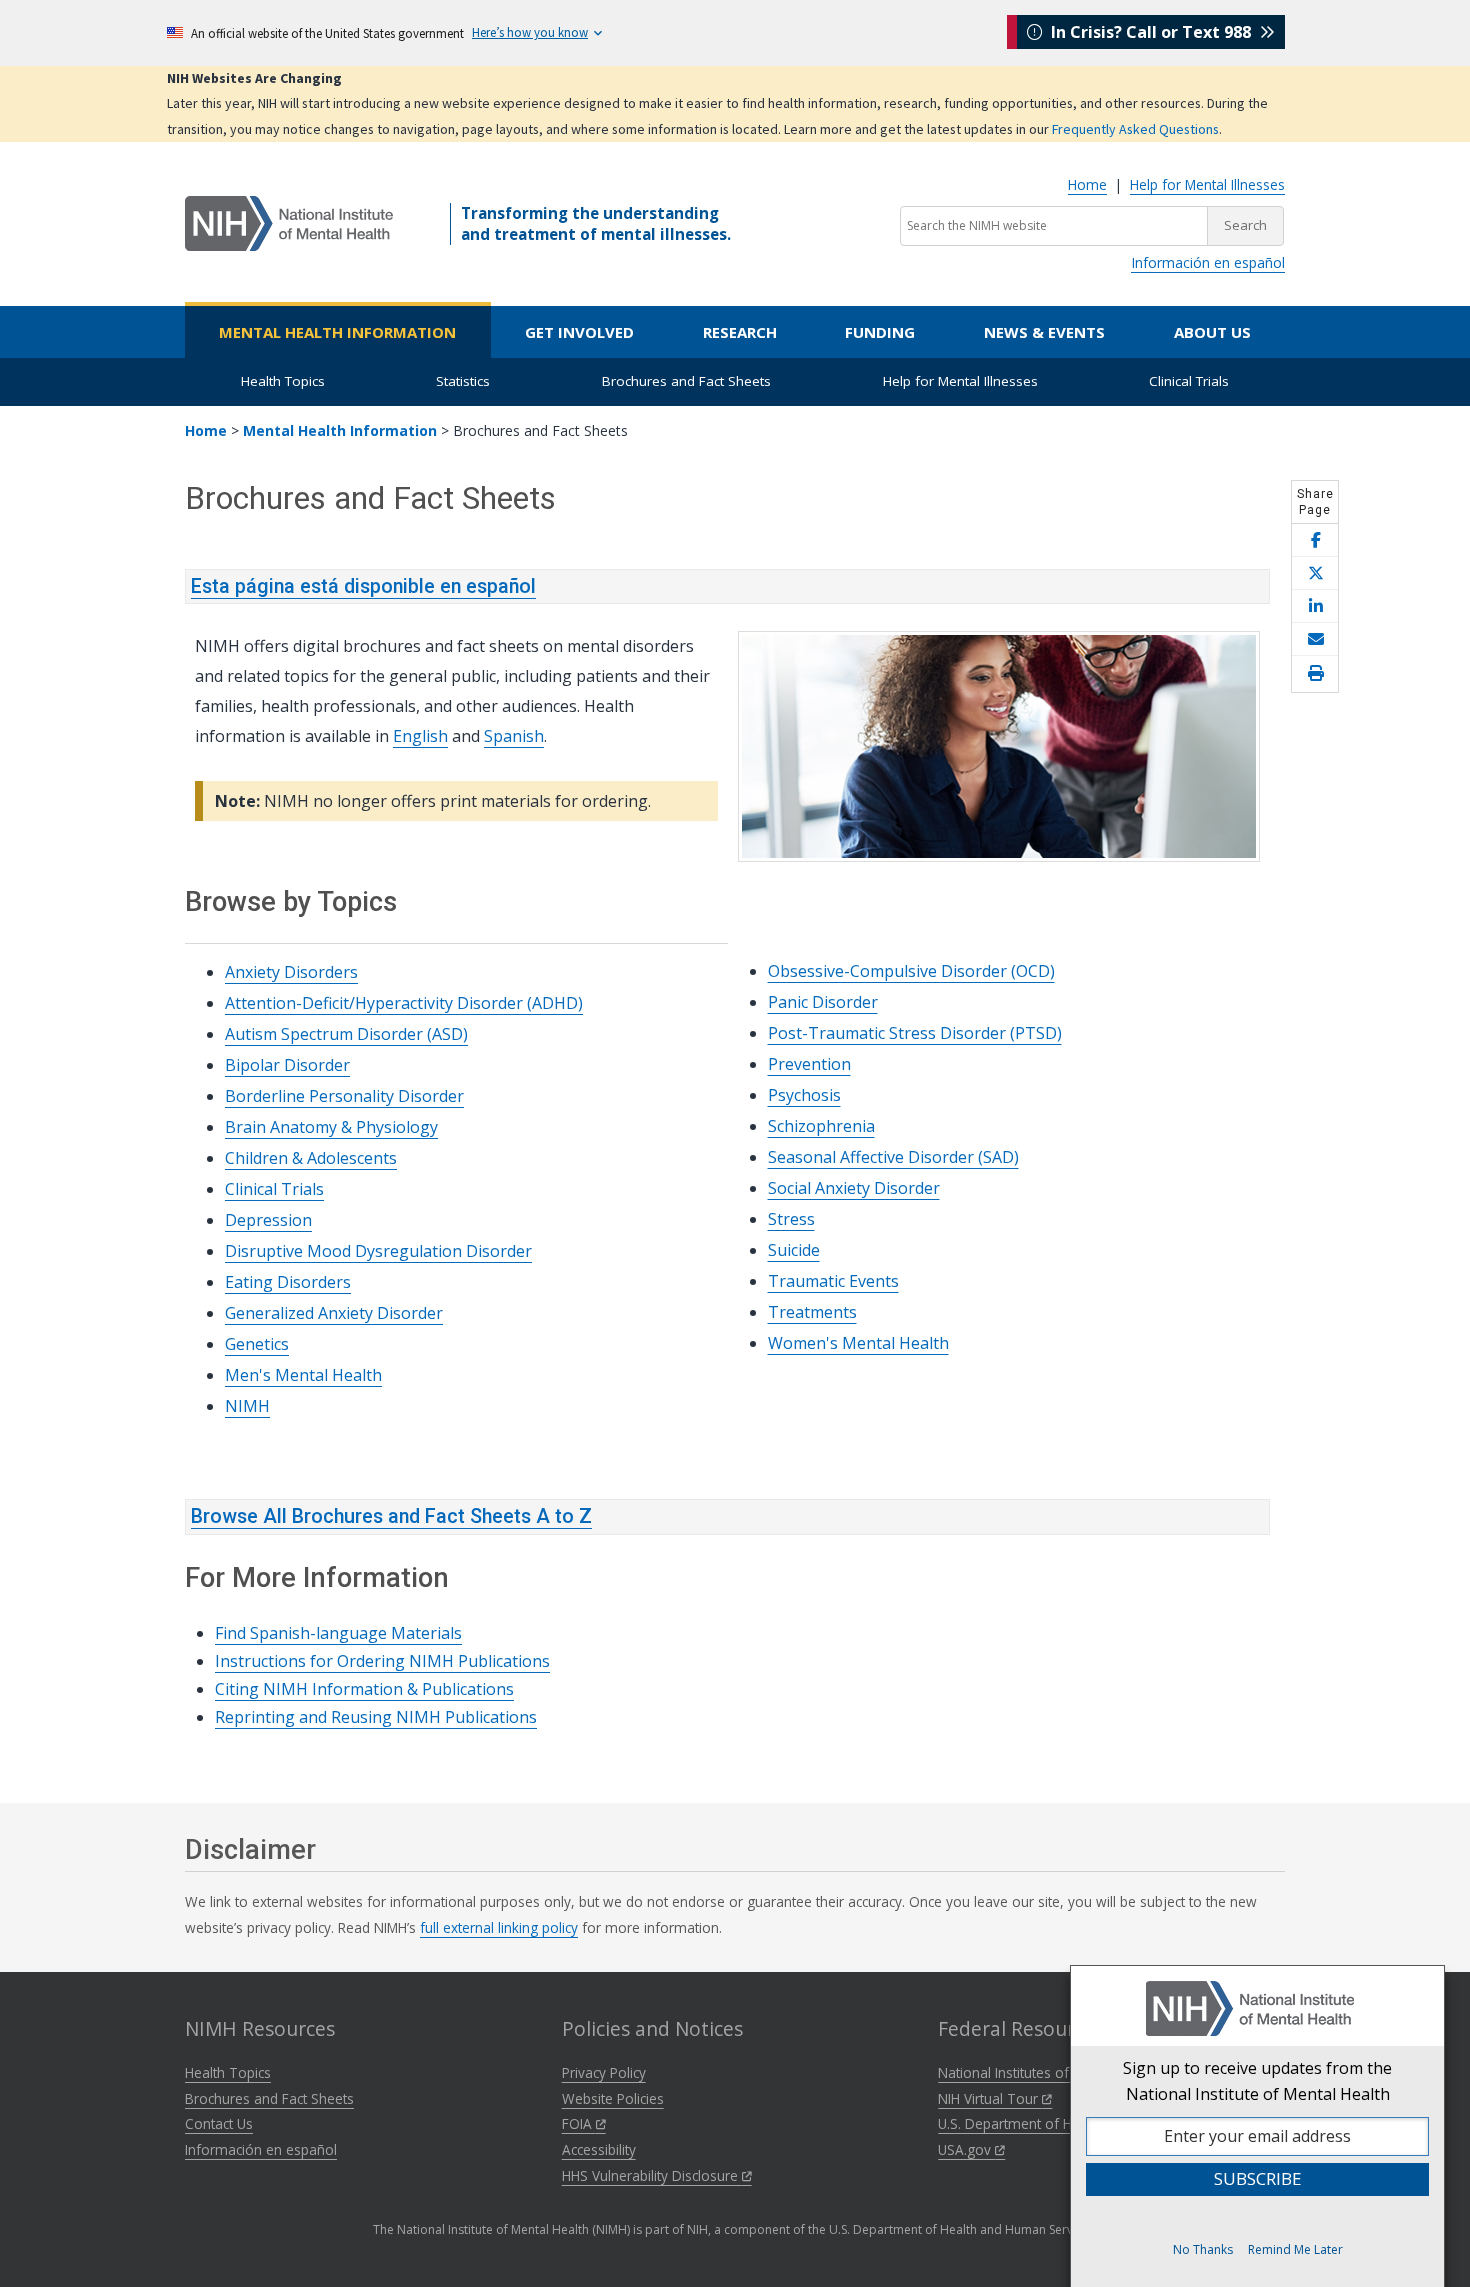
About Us (1212, 332)
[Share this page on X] (1315, 573)
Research (740, 332)
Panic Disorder (823, 1002)
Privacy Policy (604, 2072)
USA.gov (966, 2149)
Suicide (794, 1250)
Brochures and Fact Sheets (686, 381)
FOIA (579, 2123)
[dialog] (1257, 2126)
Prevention (809, 1064)
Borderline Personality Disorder (344, 1096)
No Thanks (1203, 2249)
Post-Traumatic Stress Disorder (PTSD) (915, 1033)
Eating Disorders (288, 1282)
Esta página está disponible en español (363, 586)
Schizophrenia (821, 1126)
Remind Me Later (1295, 2249)
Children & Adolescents (311, 1158)
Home (1087, 184)
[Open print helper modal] (1315, 674)
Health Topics (283, 381)
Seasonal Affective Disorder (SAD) (893, 1157)
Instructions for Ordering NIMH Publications (382, 1661)
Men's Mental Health (303, 1375)
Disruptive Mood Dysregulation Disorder (378, 1251)
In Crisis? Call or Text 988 (1151, 32)
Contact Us (219, 2123)
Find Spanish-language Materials (338, 1633)
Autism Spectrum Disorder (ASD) (346, 1034)
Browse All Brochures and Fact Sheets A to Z (391, 1516)
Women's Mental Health (858, 1343)
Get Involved (579, 332)
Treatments (812, 1312)
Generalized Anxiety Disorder (334, 1313)
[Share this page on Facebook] (1315, 540)
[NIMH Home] (289, 222)
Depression (268, 1220)
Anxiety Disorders (291, 972)
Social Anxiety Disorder (854, 1188)
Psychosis (804, 1095)
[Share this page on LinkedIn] (1315, 606)
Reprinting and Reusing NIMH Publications (376, 1717)
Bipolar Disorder (287, 1065)
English (420, 736)
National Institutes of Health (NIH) (1044, 2072)
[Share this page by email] (1315, 639)
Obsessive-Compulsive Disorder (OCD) (911, 971)
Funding (880, 332)
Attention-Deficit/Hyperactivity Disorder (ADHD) (404, 1003)
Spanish (514, 736)
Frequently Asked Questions (1135, 129)
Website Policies (613, 2098)
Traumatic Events (833, 1281)
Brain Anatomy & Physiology (331, 1127)
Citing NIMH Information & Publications (364, 1689)
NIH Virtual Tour (990, 2098)
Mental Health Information (337, 332)
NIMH (247, 1406)
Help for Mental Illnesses (1207, 184)
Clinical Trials (1189, 381)
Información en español (1208, 262)
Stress (791, 1219)
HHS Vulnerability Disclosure (652, 2175)
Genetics (257, 1344)
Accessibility (599, 2149)
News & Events (1044, 332)
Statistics (463, 381)
